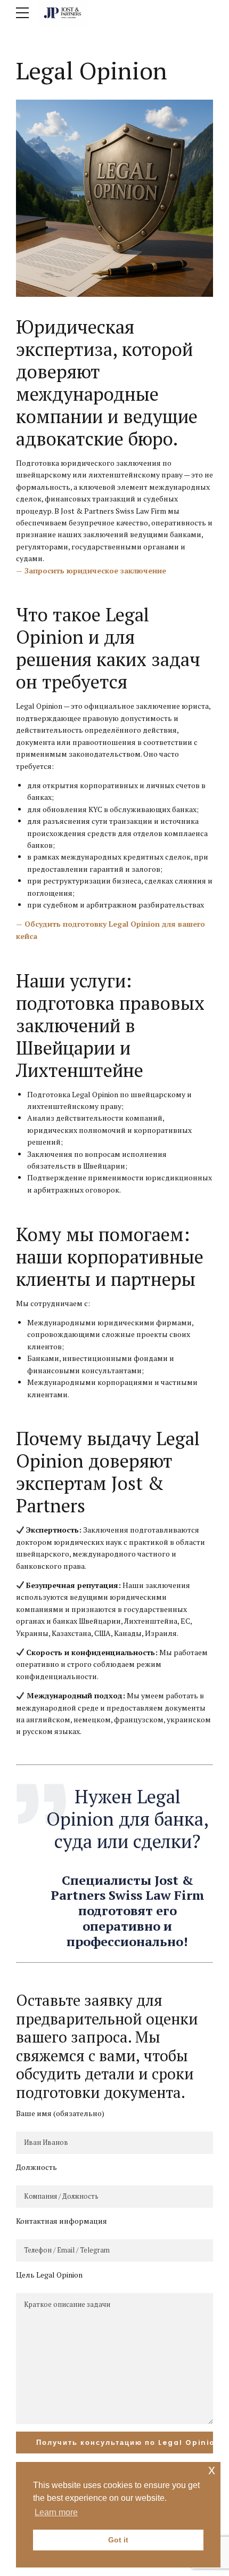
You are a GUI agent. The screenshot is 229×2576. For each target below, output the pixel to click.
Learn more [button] (56, 2512)
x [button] (212, 2470)
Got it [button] (118, 2540)
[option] (114, 198)
